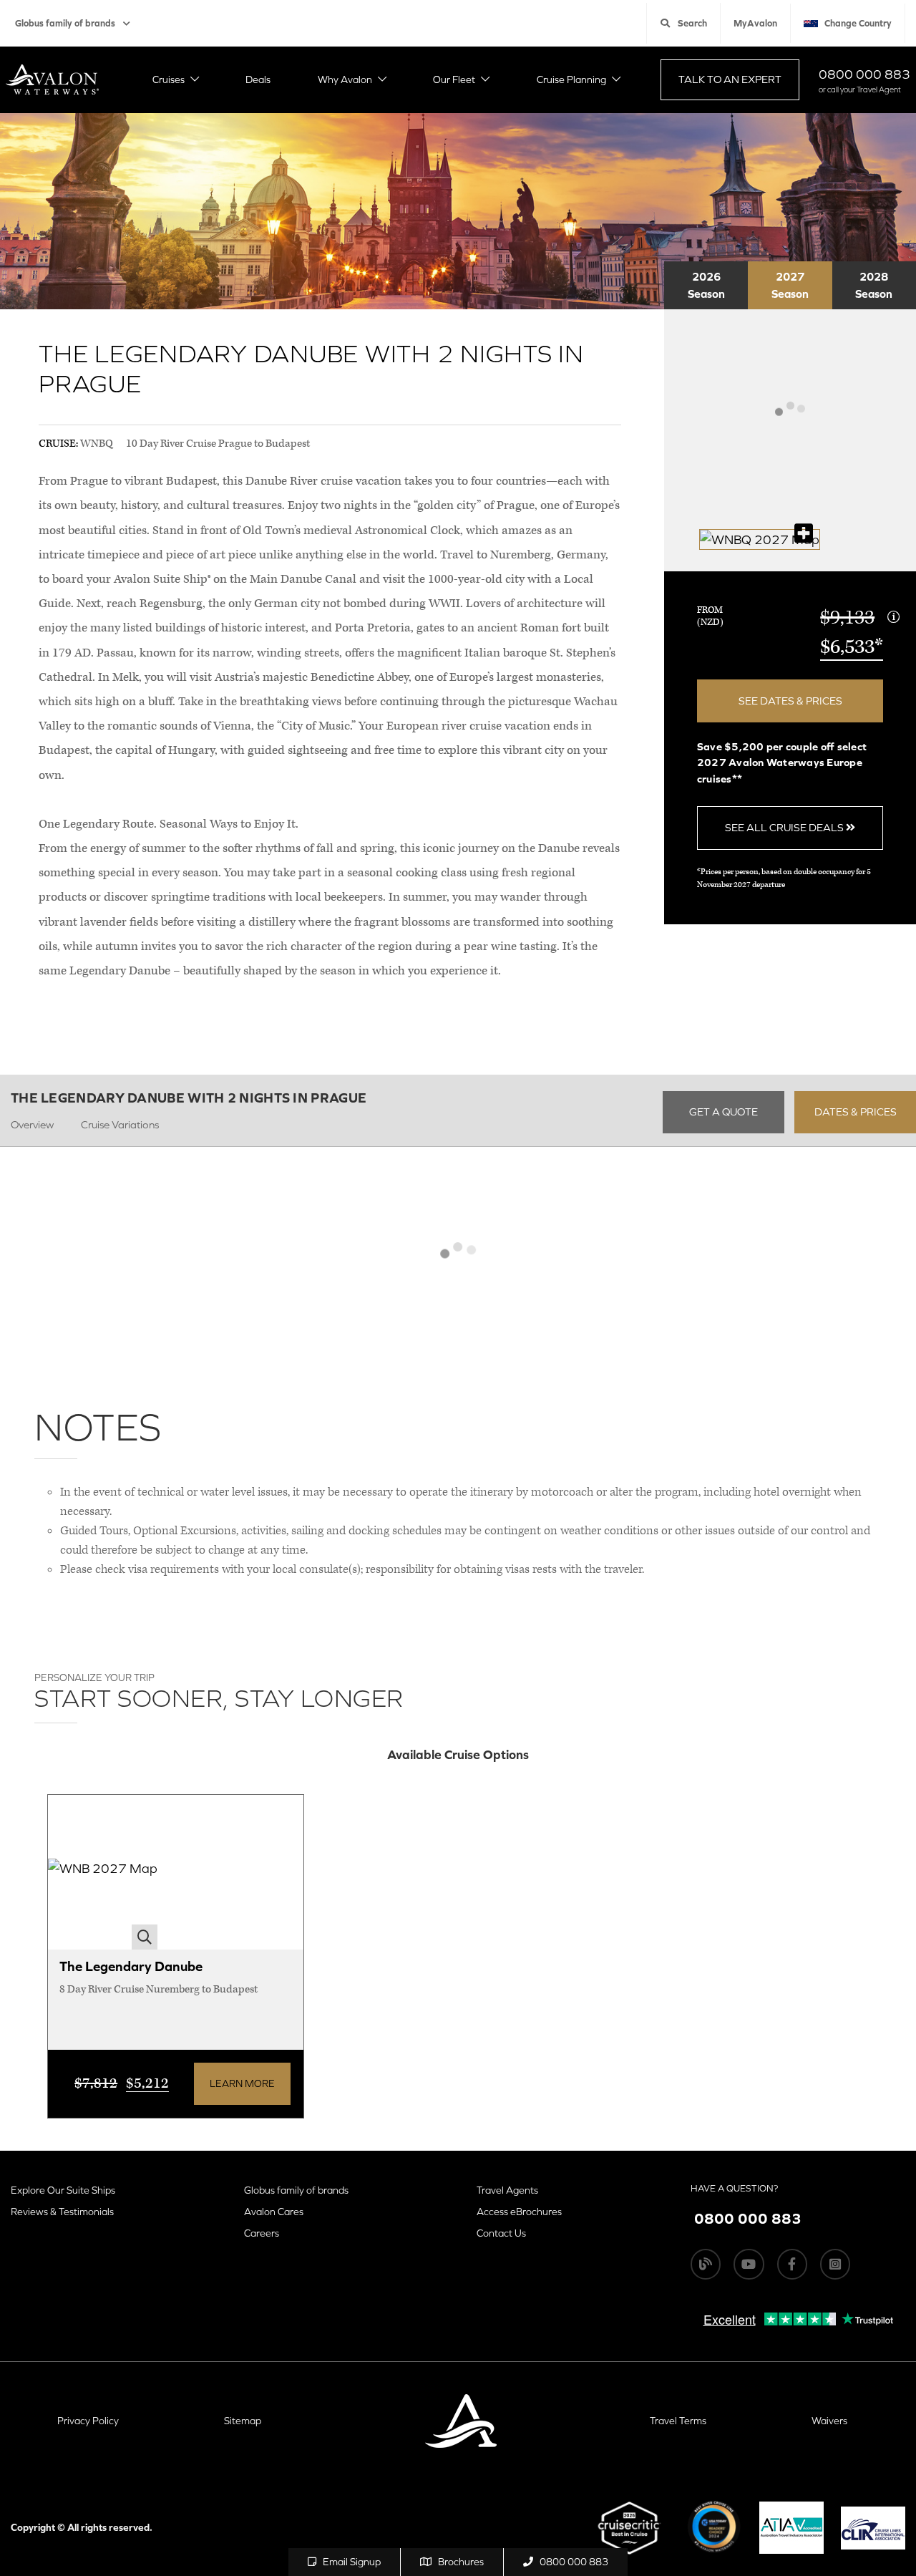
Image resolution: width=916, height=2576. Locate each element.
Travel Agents (507, 2190)
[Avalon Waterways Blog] (706, 2264)
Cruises (169, 79)
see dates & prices (790, 701)
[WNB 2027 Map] (103, 1873)
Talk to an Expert (730, 79)
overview (32, 1124)
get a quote (723, 1112)
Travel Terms (678, 2421)
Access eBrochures (519, 2212)
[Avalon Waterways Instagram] (835, 2264)
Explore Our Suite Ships (63, 2190)
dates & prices (856, 1112)
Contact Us (501, 2233)
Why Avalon (345, 79)
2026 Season (706, 285)
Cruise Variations (120, 1124)
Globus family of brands (65, 23)
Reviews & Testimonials (62, 2212)
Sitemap (243, 2421)
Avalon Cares (274, 2212)
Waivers (829, 2421)
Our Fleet (454, 79)
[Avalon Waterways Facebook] (792, 2264)
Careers (262, 2233)
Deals (258, 79)
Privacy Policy (88, 2421)
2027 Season (790, 285)
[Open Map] (760, 539)
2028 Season (874, 285)
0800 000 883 (864, 74)
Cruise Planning (571, 79)
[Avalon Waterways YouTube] (749, 2264)
